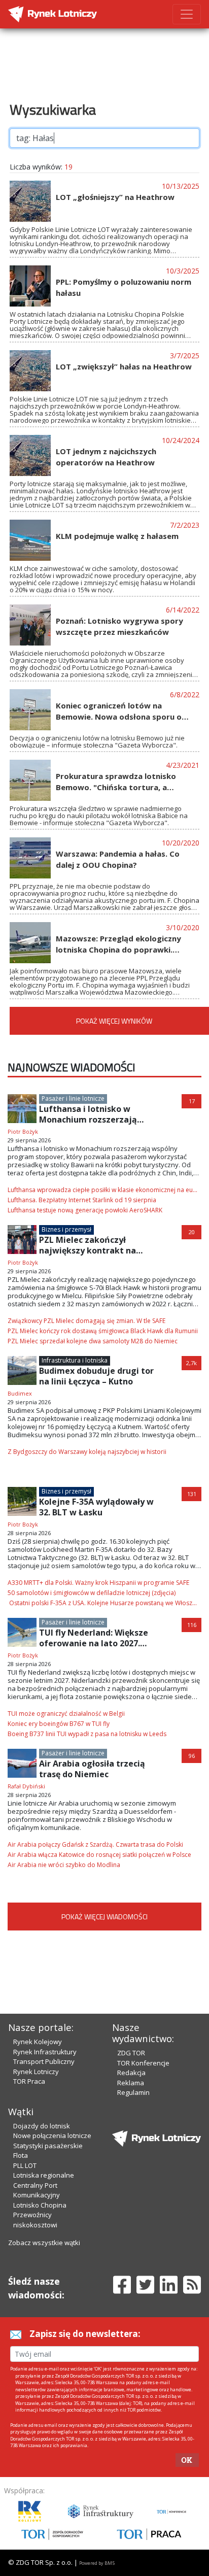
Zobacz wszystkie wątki (44, 2243)
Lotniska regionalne (44, 2175)
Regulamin (133, 2092)
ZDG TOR (131, 2053)
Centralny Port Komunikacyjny (37, 2190)
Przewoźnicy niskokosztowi (35, 2220)
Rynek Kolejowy (38, 2042)
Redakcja (131, 2073)
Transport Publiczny (44, 2061)
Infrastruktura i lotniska (75, 1360)
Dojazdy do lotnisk (42, 2126)
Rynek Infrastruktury (45, 2052)
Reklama (131, 2083)
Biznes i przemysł (66, 1229)
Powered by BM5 (97, 2563)
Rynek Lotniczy (36, 2072)
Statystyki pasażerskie (48, 2146)
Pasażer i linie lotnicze (73, 1098)
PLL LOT (25, 2165)
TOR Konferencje (143, 2063)
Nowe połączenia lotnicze (52, 2136)
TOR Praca (29, 2081)
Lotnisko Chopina (40, 2205)
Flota (21, 2155)
